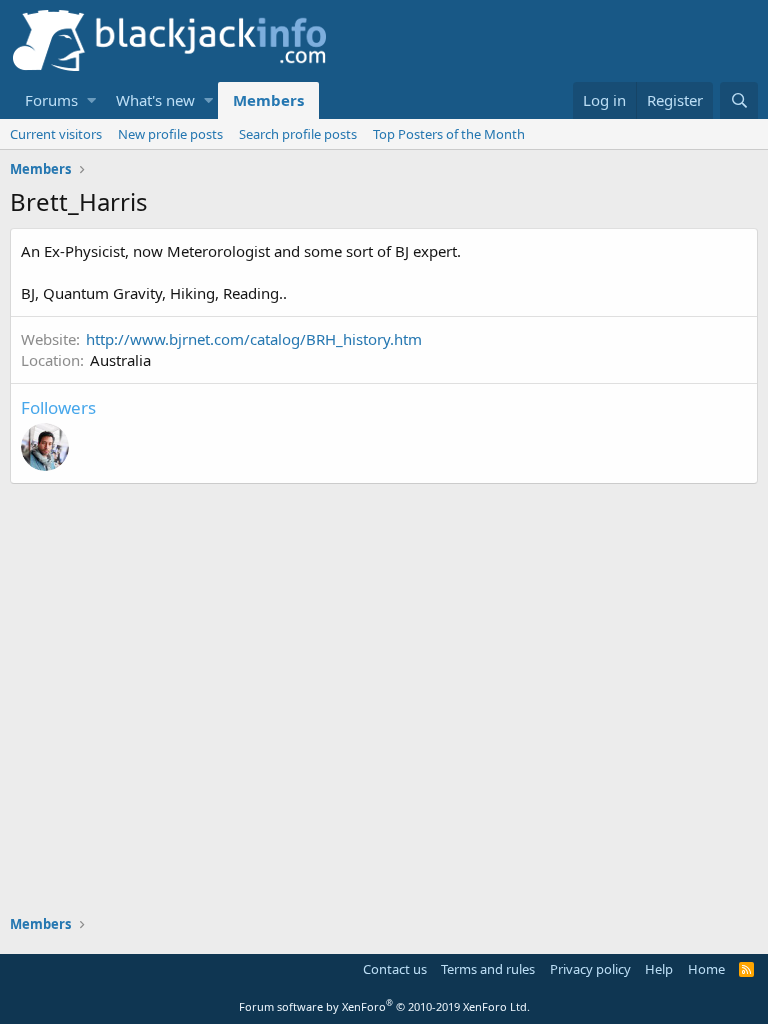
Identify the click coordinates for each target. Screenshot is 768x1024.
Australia (120, 360)
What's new (155, 100)
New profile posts (170, 134)
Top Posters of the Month (449, 134)
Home (706, 969)
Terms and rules (488, 969)
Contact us (395, 969)
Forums (51, 100)
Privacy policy (590, 969)
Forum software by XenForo (384, 1006)
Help (659, 969)
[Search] (739, 100)
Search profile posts (298, 134)
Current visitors (56, 134)
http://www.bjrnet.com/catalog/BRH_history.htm (254, 339)
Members (268, 100)
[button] (91, 100)
